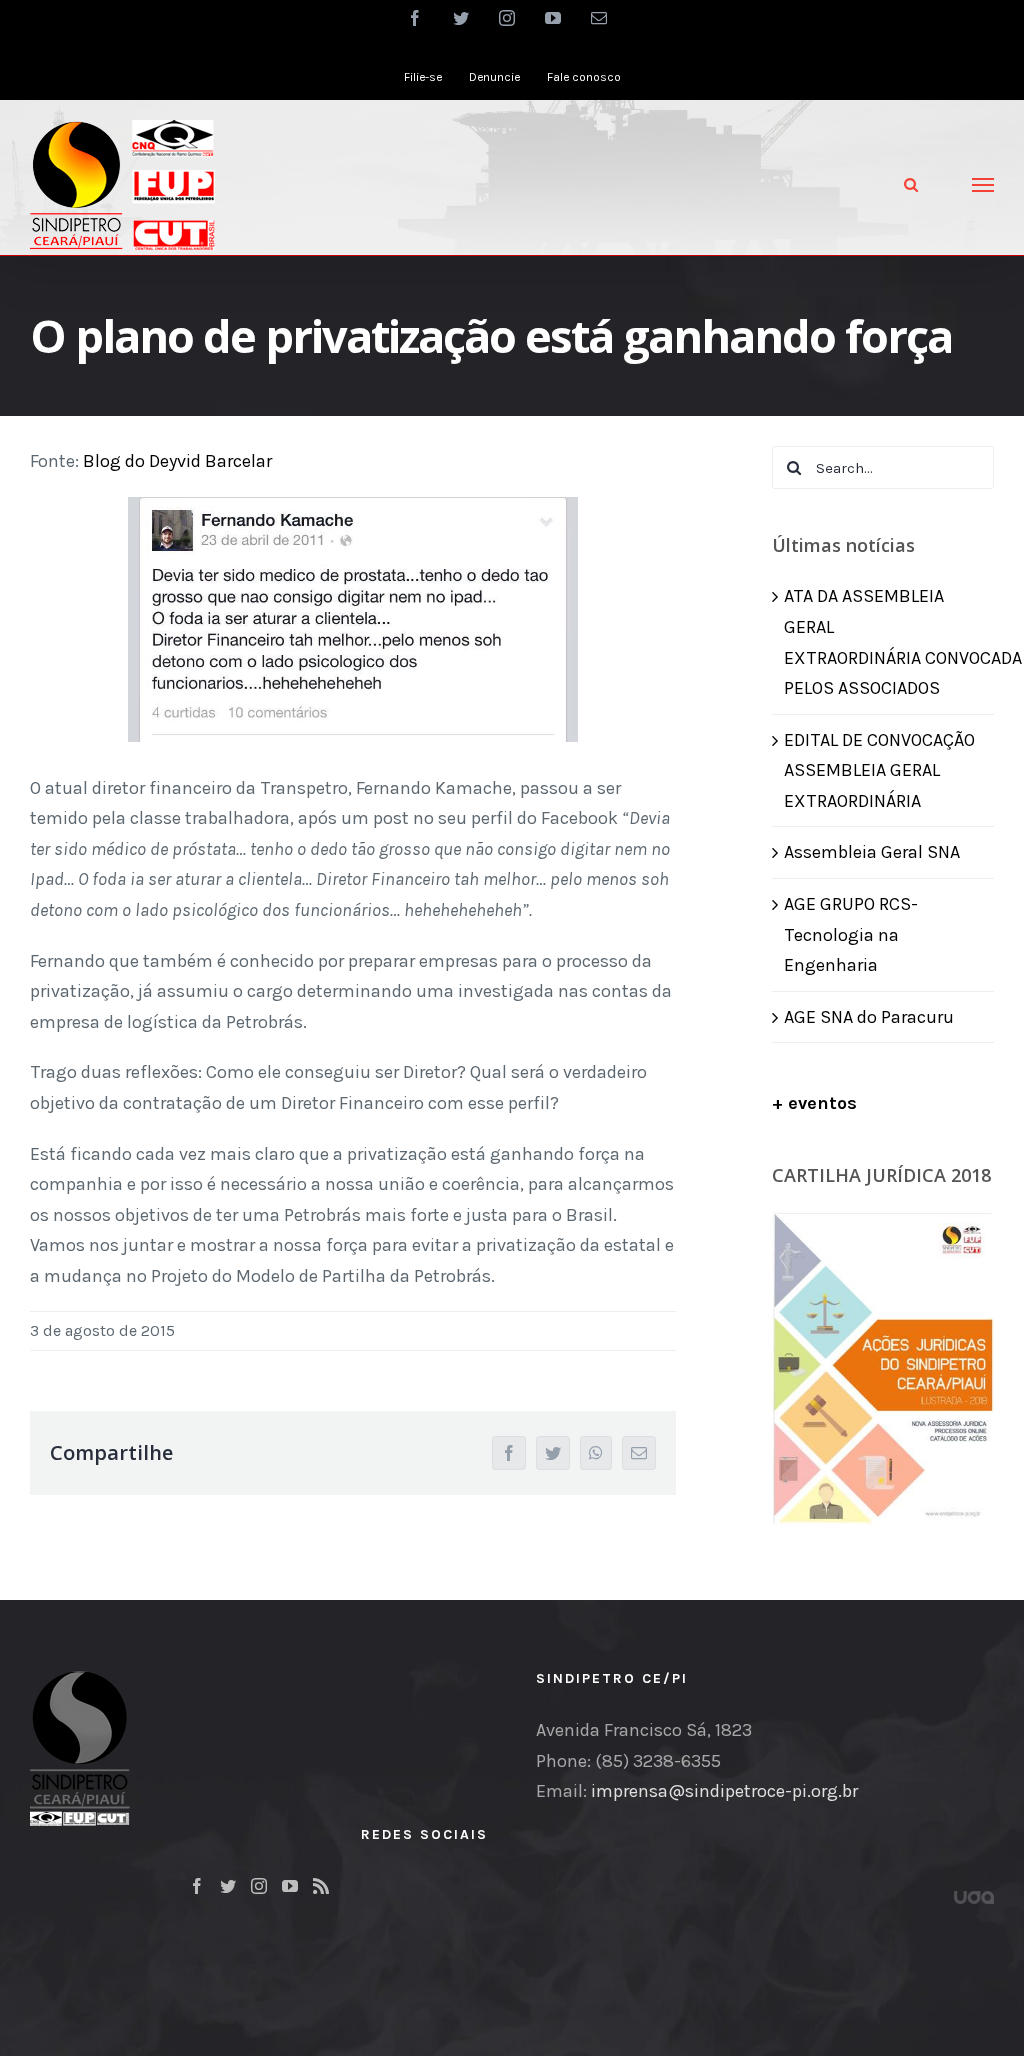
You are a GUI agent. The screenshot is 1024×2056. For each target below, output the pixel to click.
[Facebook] (197, 1886)
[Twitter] (228, 1886)
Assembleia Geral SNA (872, 852)
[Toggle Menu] (983, 185)
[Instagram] (259, 1886)
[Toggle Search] (911, 184)
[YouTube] (290, 1886)
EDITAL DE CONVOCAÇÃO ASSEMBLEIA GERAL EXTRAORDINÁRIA (879, 770)
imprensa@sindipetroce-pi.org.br (724, 1791)
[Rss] (321, 1886)
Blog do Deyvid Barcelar (177, 461)
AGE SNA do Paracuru (869, 1017)
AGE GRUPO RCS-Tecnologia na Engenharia (851, 934)
